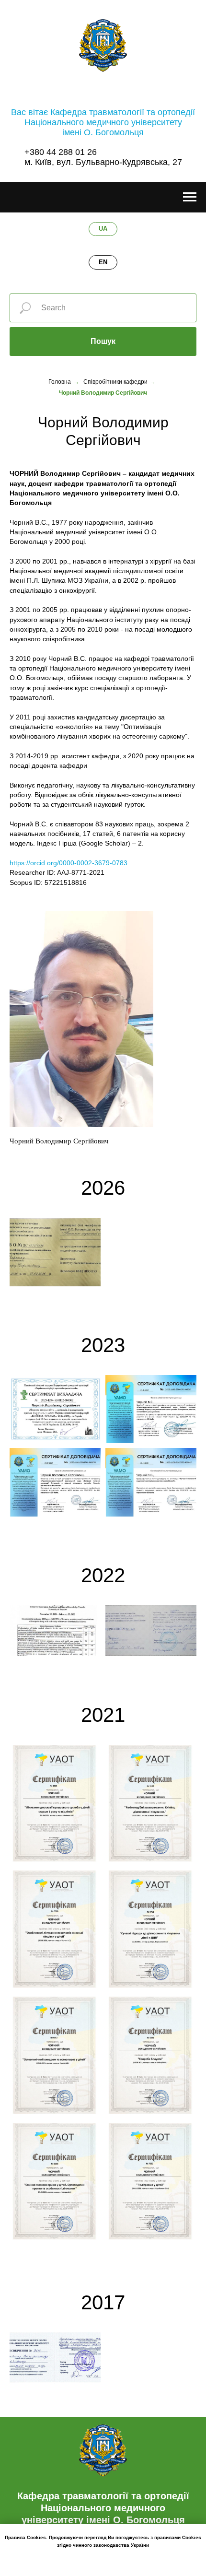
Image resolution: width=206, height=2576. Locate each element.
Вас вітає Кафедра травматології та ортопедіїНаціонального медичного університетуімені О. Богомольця (103, 122)
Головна (60, 382)
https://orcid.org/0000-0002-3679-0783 (69, 863)
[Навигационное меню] (190, 197)
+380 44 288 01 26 (61, 152)
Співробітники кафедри (115, 382)
